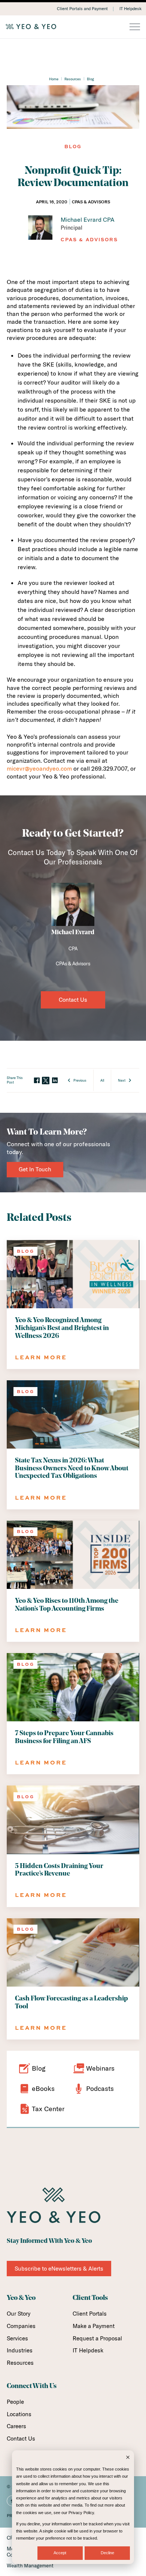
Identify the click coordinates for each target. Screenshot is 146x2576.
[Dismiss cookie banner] (128, 2458)
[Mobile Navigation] (135, 27)
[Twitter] (46, 1081)
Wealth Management (30, 2565)
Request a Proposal (97, 2338)
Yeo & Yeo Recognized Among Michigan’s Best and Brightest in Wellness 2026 (62, 1328)
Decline (107, 2553)
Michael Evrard (73, 933)
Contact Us (73, 1000)
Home (54, 79)
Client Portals (90, 2314)
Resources (73, 79)
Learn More (41, 1357)
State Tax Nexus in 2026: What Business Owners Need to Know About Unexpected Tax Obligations (72, 1468)
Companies (21, 2326)
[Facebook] (37, 1081)
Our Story (19, 2314)
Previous (80, 1080)
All (102, 1080)
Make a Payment (94, 2326)
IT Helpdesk (130, 9)
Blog (90, 79)
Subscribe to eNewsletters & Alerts (59, 2269)
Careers (16, 2426)
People (15, 2402)
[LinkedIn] (55, 1081)
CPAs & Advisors (89, 240)
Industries (20, 2350)
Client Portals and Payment (82, 9)
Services (17, 2338)
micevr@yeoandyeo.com (39, 768)
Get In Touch (35, 1169)
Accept (60, 2553)
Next (122, 1080)
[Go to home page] (73, 27)
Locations (19, 2414)
